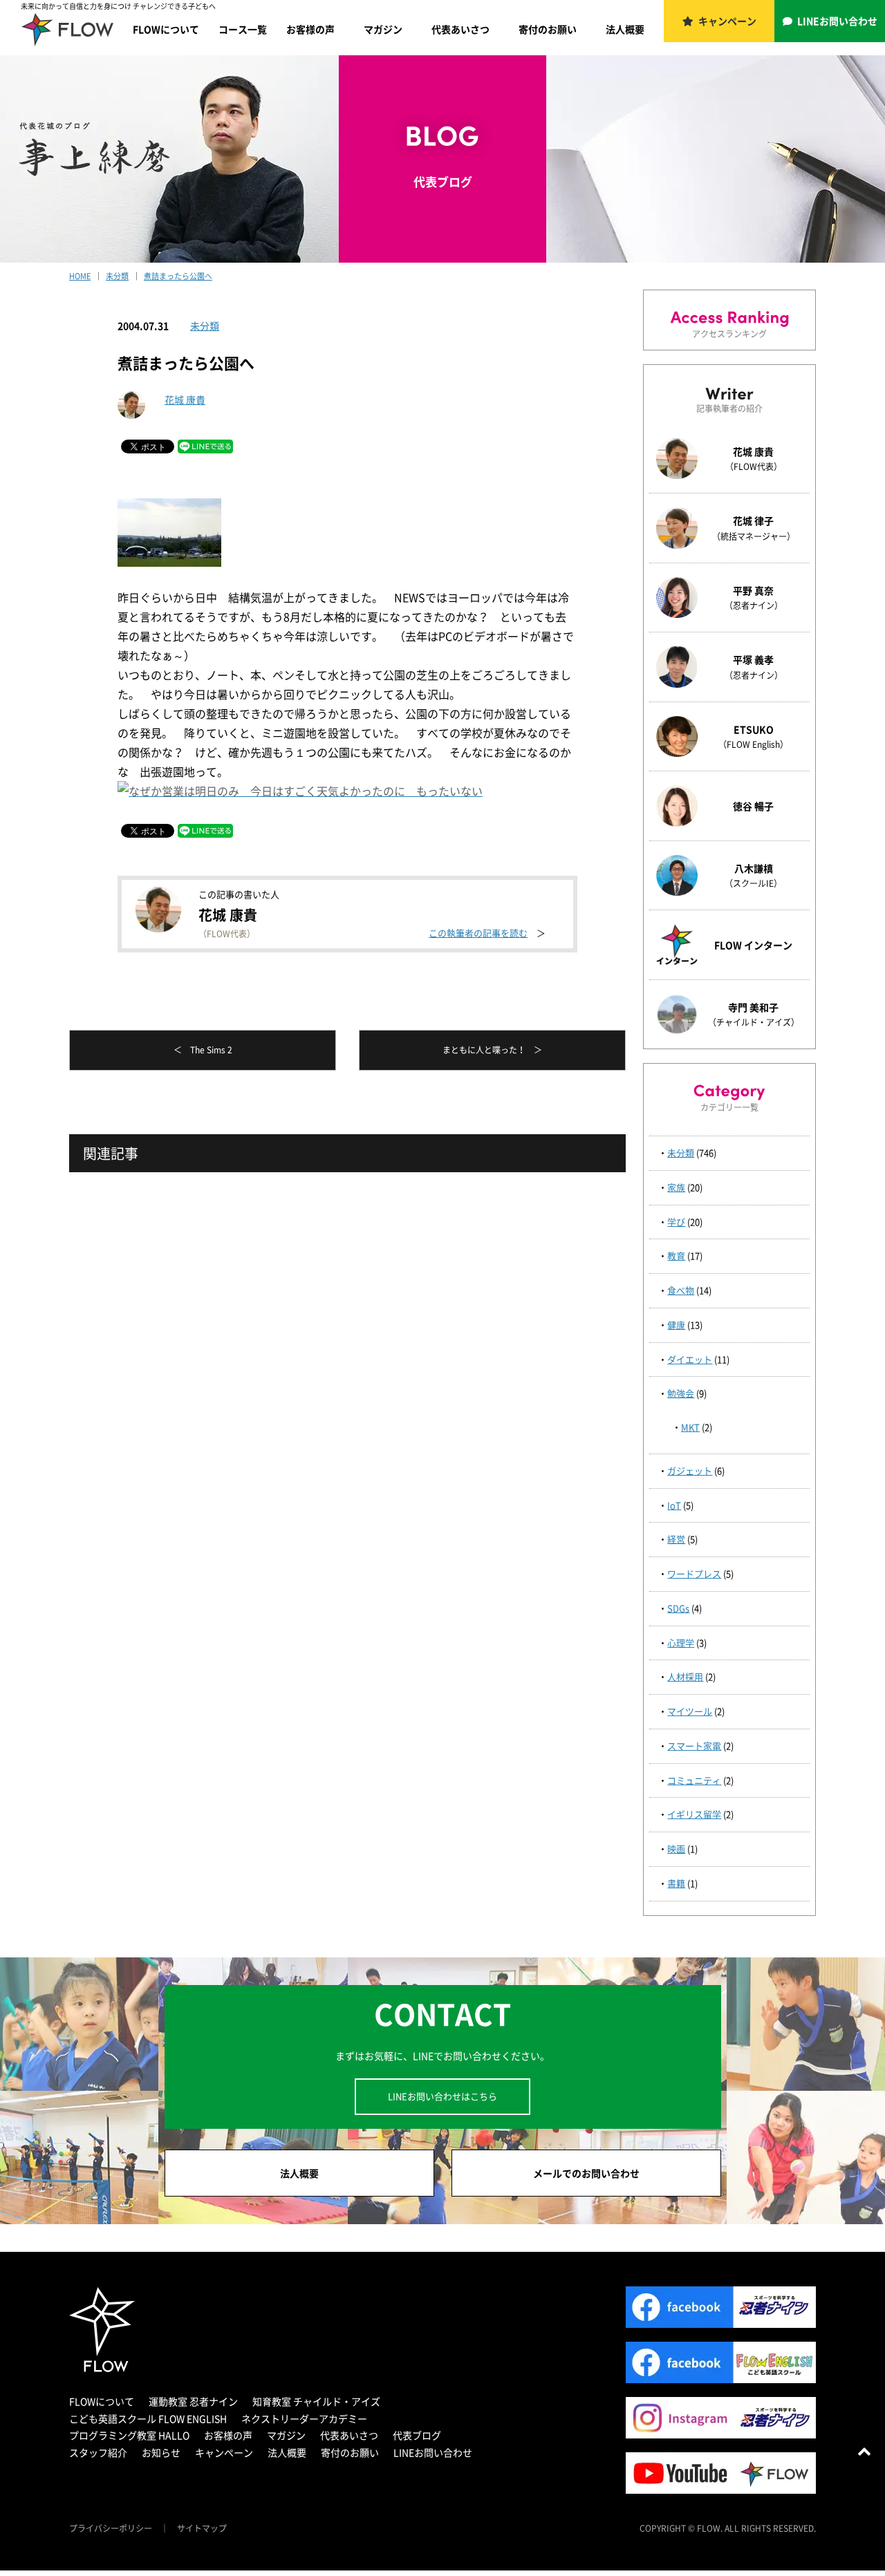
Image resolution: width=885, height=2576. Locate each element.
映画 (676, 1849)
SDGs (678, 1608)
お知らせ (161, 2452)
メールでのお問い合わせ (586, 2173)
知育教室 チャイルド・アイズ (316, 2401)
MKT (690, 1427)
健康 (676, 1325)
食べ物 (681, 1290)
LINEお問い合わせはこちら (442, 2096)
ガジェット (690, 1470)
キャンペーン (727, 21)
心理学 (681, 1643)
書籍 (676, 1883)
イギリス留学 (694, 1814)
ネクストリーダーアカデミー (304, 2418)
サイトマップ (202, 2528)
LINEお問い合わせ (837, 21)
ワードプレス (694, 1573)
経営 (676, 1539)
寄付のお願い (548, 29)
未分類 (205, 326)
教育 (676, 1256)
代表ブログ (417, 2435)
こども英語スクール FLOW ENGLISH (148, 2418)
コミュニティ (694, 1780)
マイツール (690, 1711)
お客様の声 (310, 29)
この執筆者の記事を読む (478, 933)
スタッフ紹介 (98, 2452)
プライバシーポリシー (111, 2528)
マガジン (383, 29)
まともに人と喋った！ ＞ (492, 1050)
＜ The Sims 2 (203, 1050)
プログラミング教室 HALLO (129, 2435)
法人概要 (625, 29)
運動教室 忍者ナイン (193, 2401)
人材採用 (685, 1676)
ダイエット (690, 1359)
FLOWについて (166, 29)
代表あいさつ (460, 29)
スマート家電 (694, 1746)
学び (676, 1222)
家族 (676, 1187)
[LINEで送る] (205, 445)
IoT (674, 1505)
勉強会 (681, 1393)
